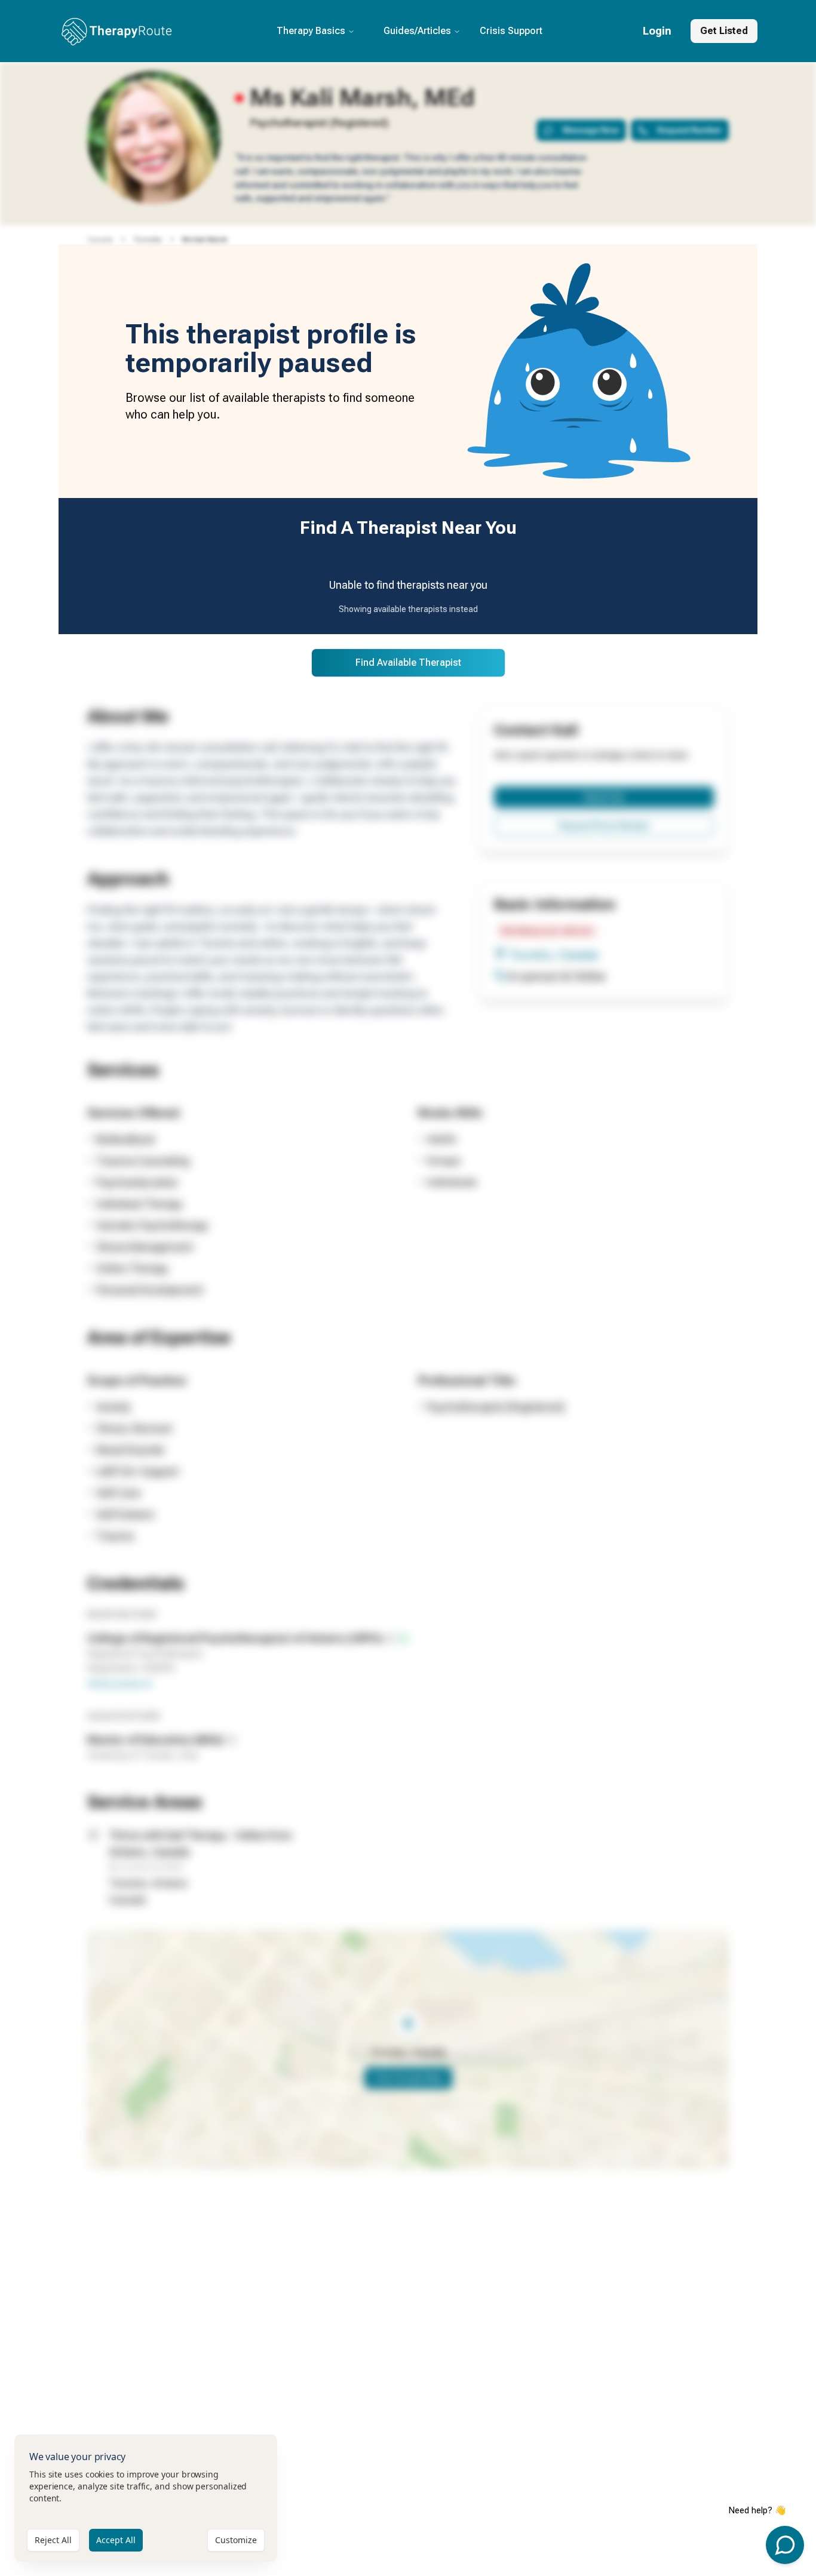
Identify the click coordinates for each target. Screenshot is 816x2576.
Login (657, 31)
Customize (236, 2540)
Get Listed (724, 31)
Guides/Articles (417, 31)
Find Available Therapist (408, 663)
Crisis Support (511, 31)
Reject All (53, 2540)
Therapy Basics (311, 31)
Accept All (116, 2540)
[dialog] (146, 2498)
